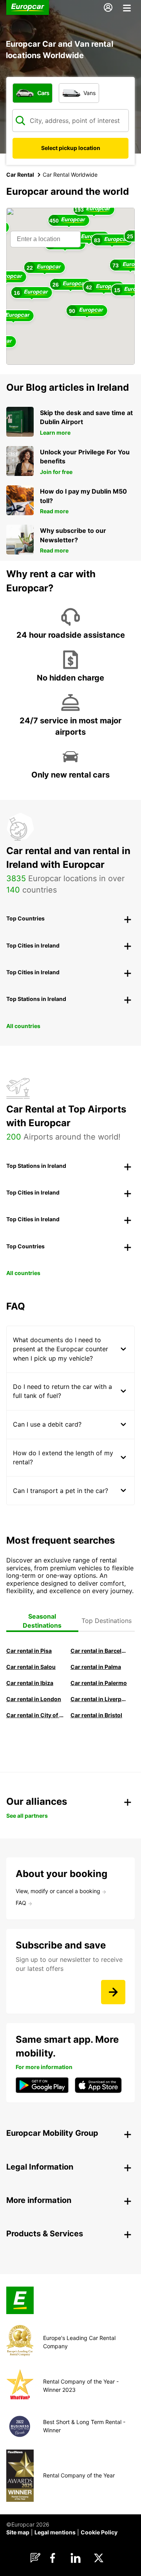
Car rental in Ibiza (30, 1683)
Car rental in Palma (96, 1667)
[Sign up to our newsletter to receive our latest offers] (113, 1992)
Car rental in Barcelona (99, 1651)
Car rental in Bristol (96, 1715)
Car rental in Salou (31, 1667)
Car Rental (20, 175)
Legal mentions (55, 2532)
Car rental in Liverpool (99, 1699)
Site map (18, 2532)
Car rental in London (34, 1699)
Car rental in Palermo (99, 1683)
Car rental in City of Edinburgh (35, 1715)
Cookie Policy (99, 2532)
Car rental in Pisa (29, 1651)
